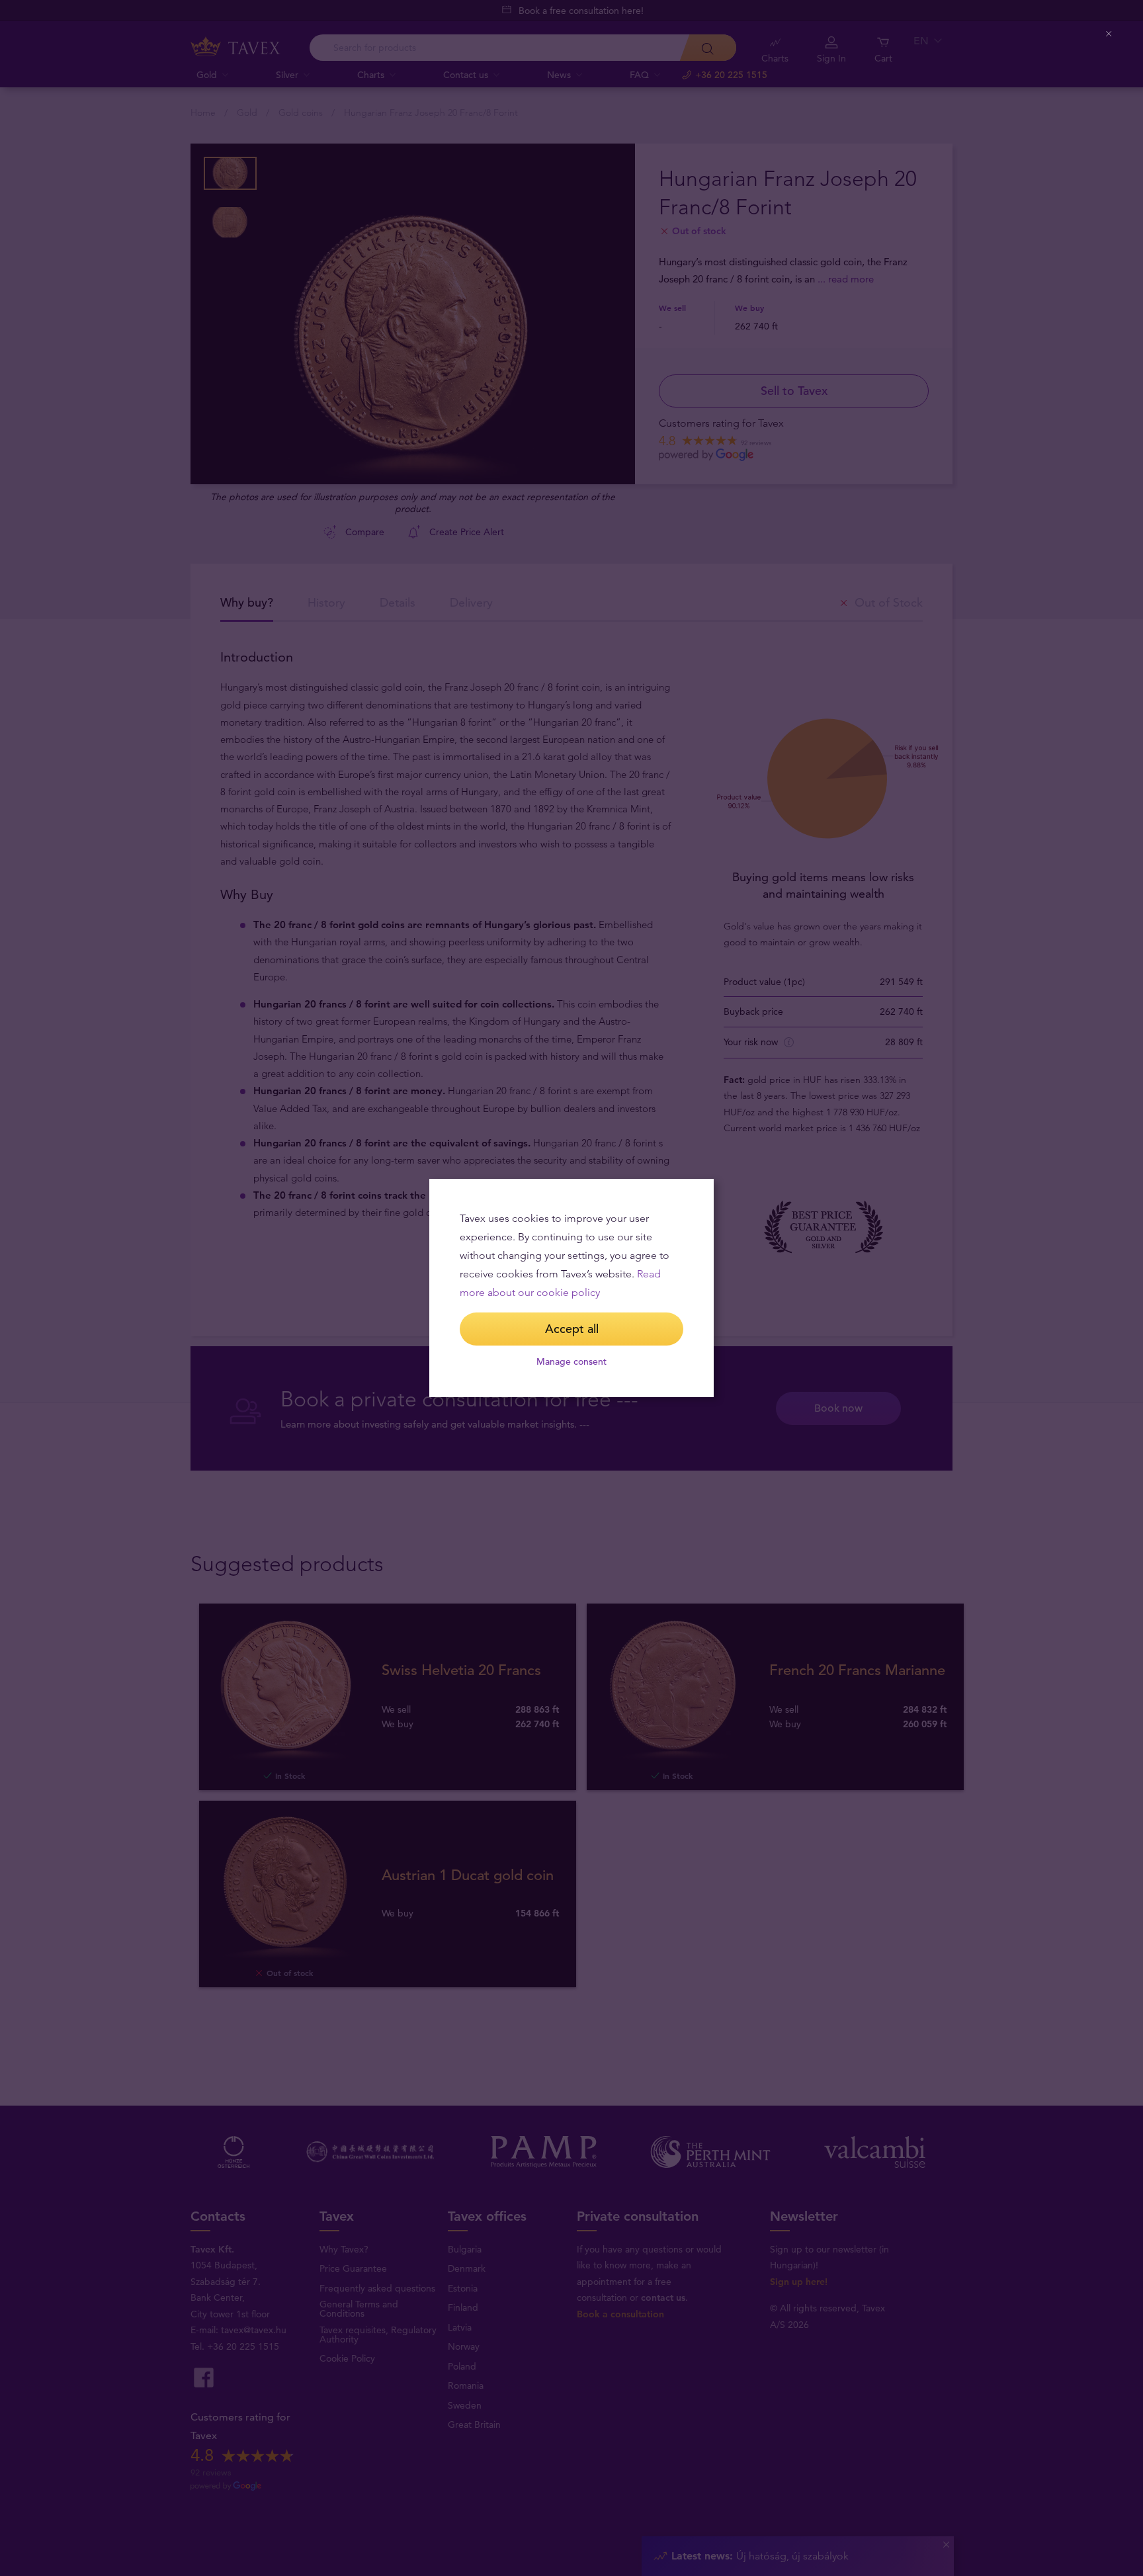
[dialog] (571, 1288)
